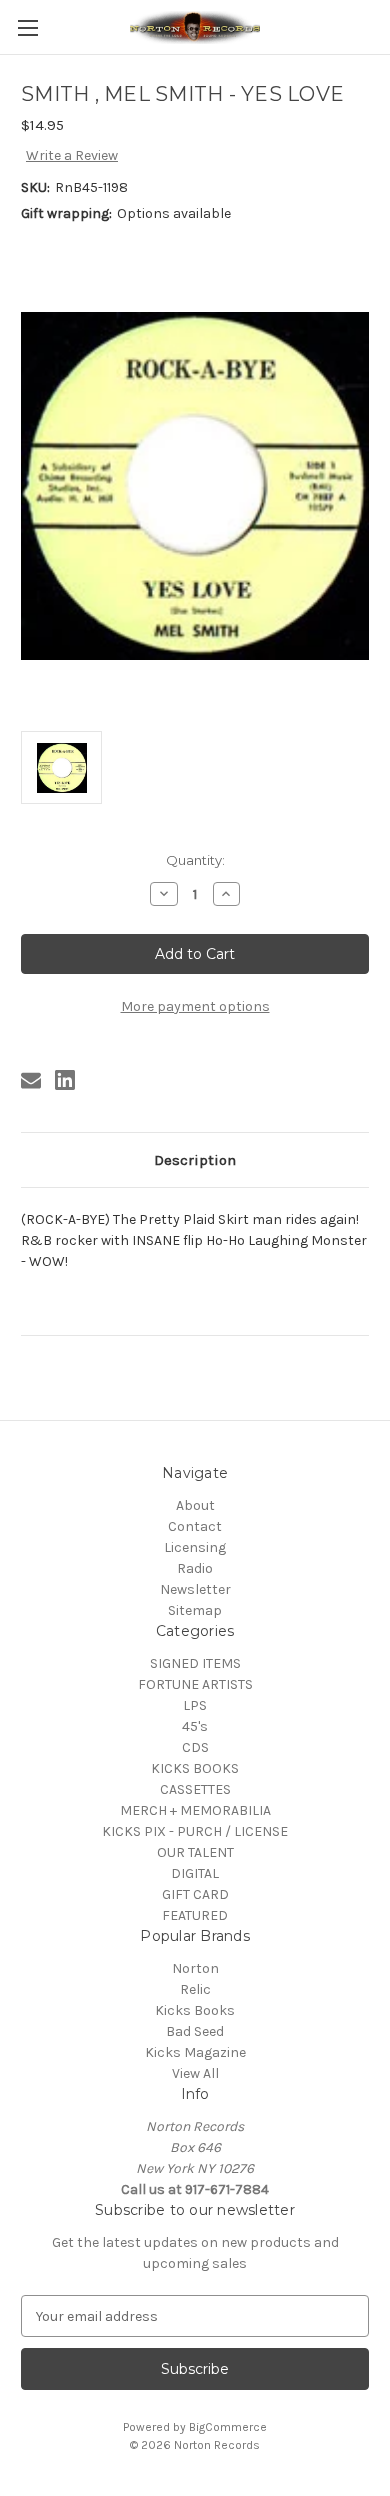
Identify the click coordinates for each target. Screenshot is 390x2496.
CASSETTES (195, 1789)
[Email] (31, 1080)
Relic (195, 1989)
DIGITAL (195, 1873)
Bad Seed (195, 2031)
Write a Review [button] (72, 155)
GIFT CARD (195, 1894)
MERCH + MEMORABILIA (195, 1810)
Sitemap (195, 1610)
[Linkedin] (65, 1080)
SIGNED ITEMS (195, 1663)
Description (195, 1160)
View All (195, 2073)
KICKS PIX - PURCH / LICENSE (195, 1831)
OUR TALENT (195, 1852)
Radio (195, 1568)
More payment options (195, 1006)
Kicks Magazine (195, 2052)
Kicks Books (195, 2010)
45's (195, 1726)
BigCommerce (228, 2427)
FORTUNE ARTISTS (195, 1684)
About (195, 1505)
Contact (195, 1526)
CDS (195, 1747)
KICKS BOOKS (195, 1768)
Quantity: (195, 860)
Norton (195, 1968)
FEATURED (195, 1915)
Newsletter (195, 1589)
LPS (195, 1705)
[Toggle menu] (27, 27)
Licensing (195, 1547)
